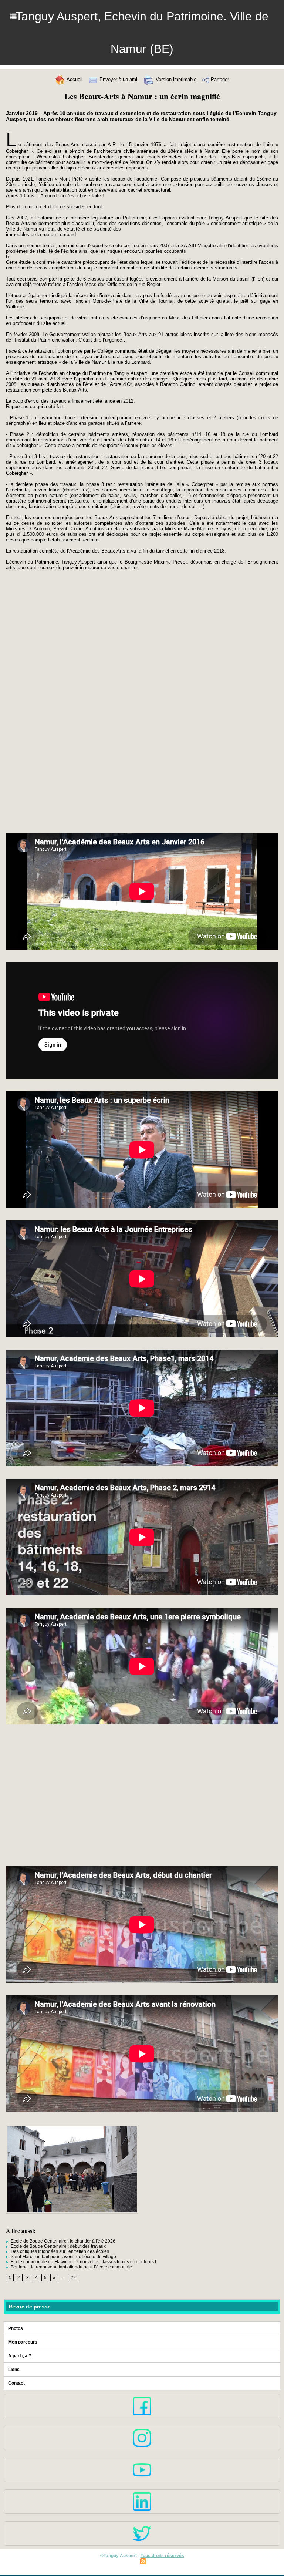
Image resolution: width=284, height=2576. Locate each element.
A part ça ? (20, 2356)
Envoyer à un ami (118, 79)
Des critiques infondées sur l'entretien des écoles (59, 2251)
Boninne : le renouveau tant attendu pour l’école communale (71, 2267)
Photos (16, 2328)
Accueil (74, 79)
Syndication (160, 2561)
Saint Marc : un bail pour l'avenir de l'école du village (63, 2257)
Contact (16, 2383)
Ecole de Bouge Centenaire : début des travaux (58, 2246)
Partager (219, 79)
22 (73, 2278)
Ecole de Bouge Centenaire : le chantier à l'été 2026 (62, 2241)
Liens (14, 2370)
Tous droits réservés (162, 2556)
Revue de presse (30, 2307)
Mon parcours (23, 2342)
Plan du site (125, 2561)
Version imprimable (175, 79)
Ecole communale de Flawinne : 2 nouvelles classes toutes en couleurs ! (83, 2262)
